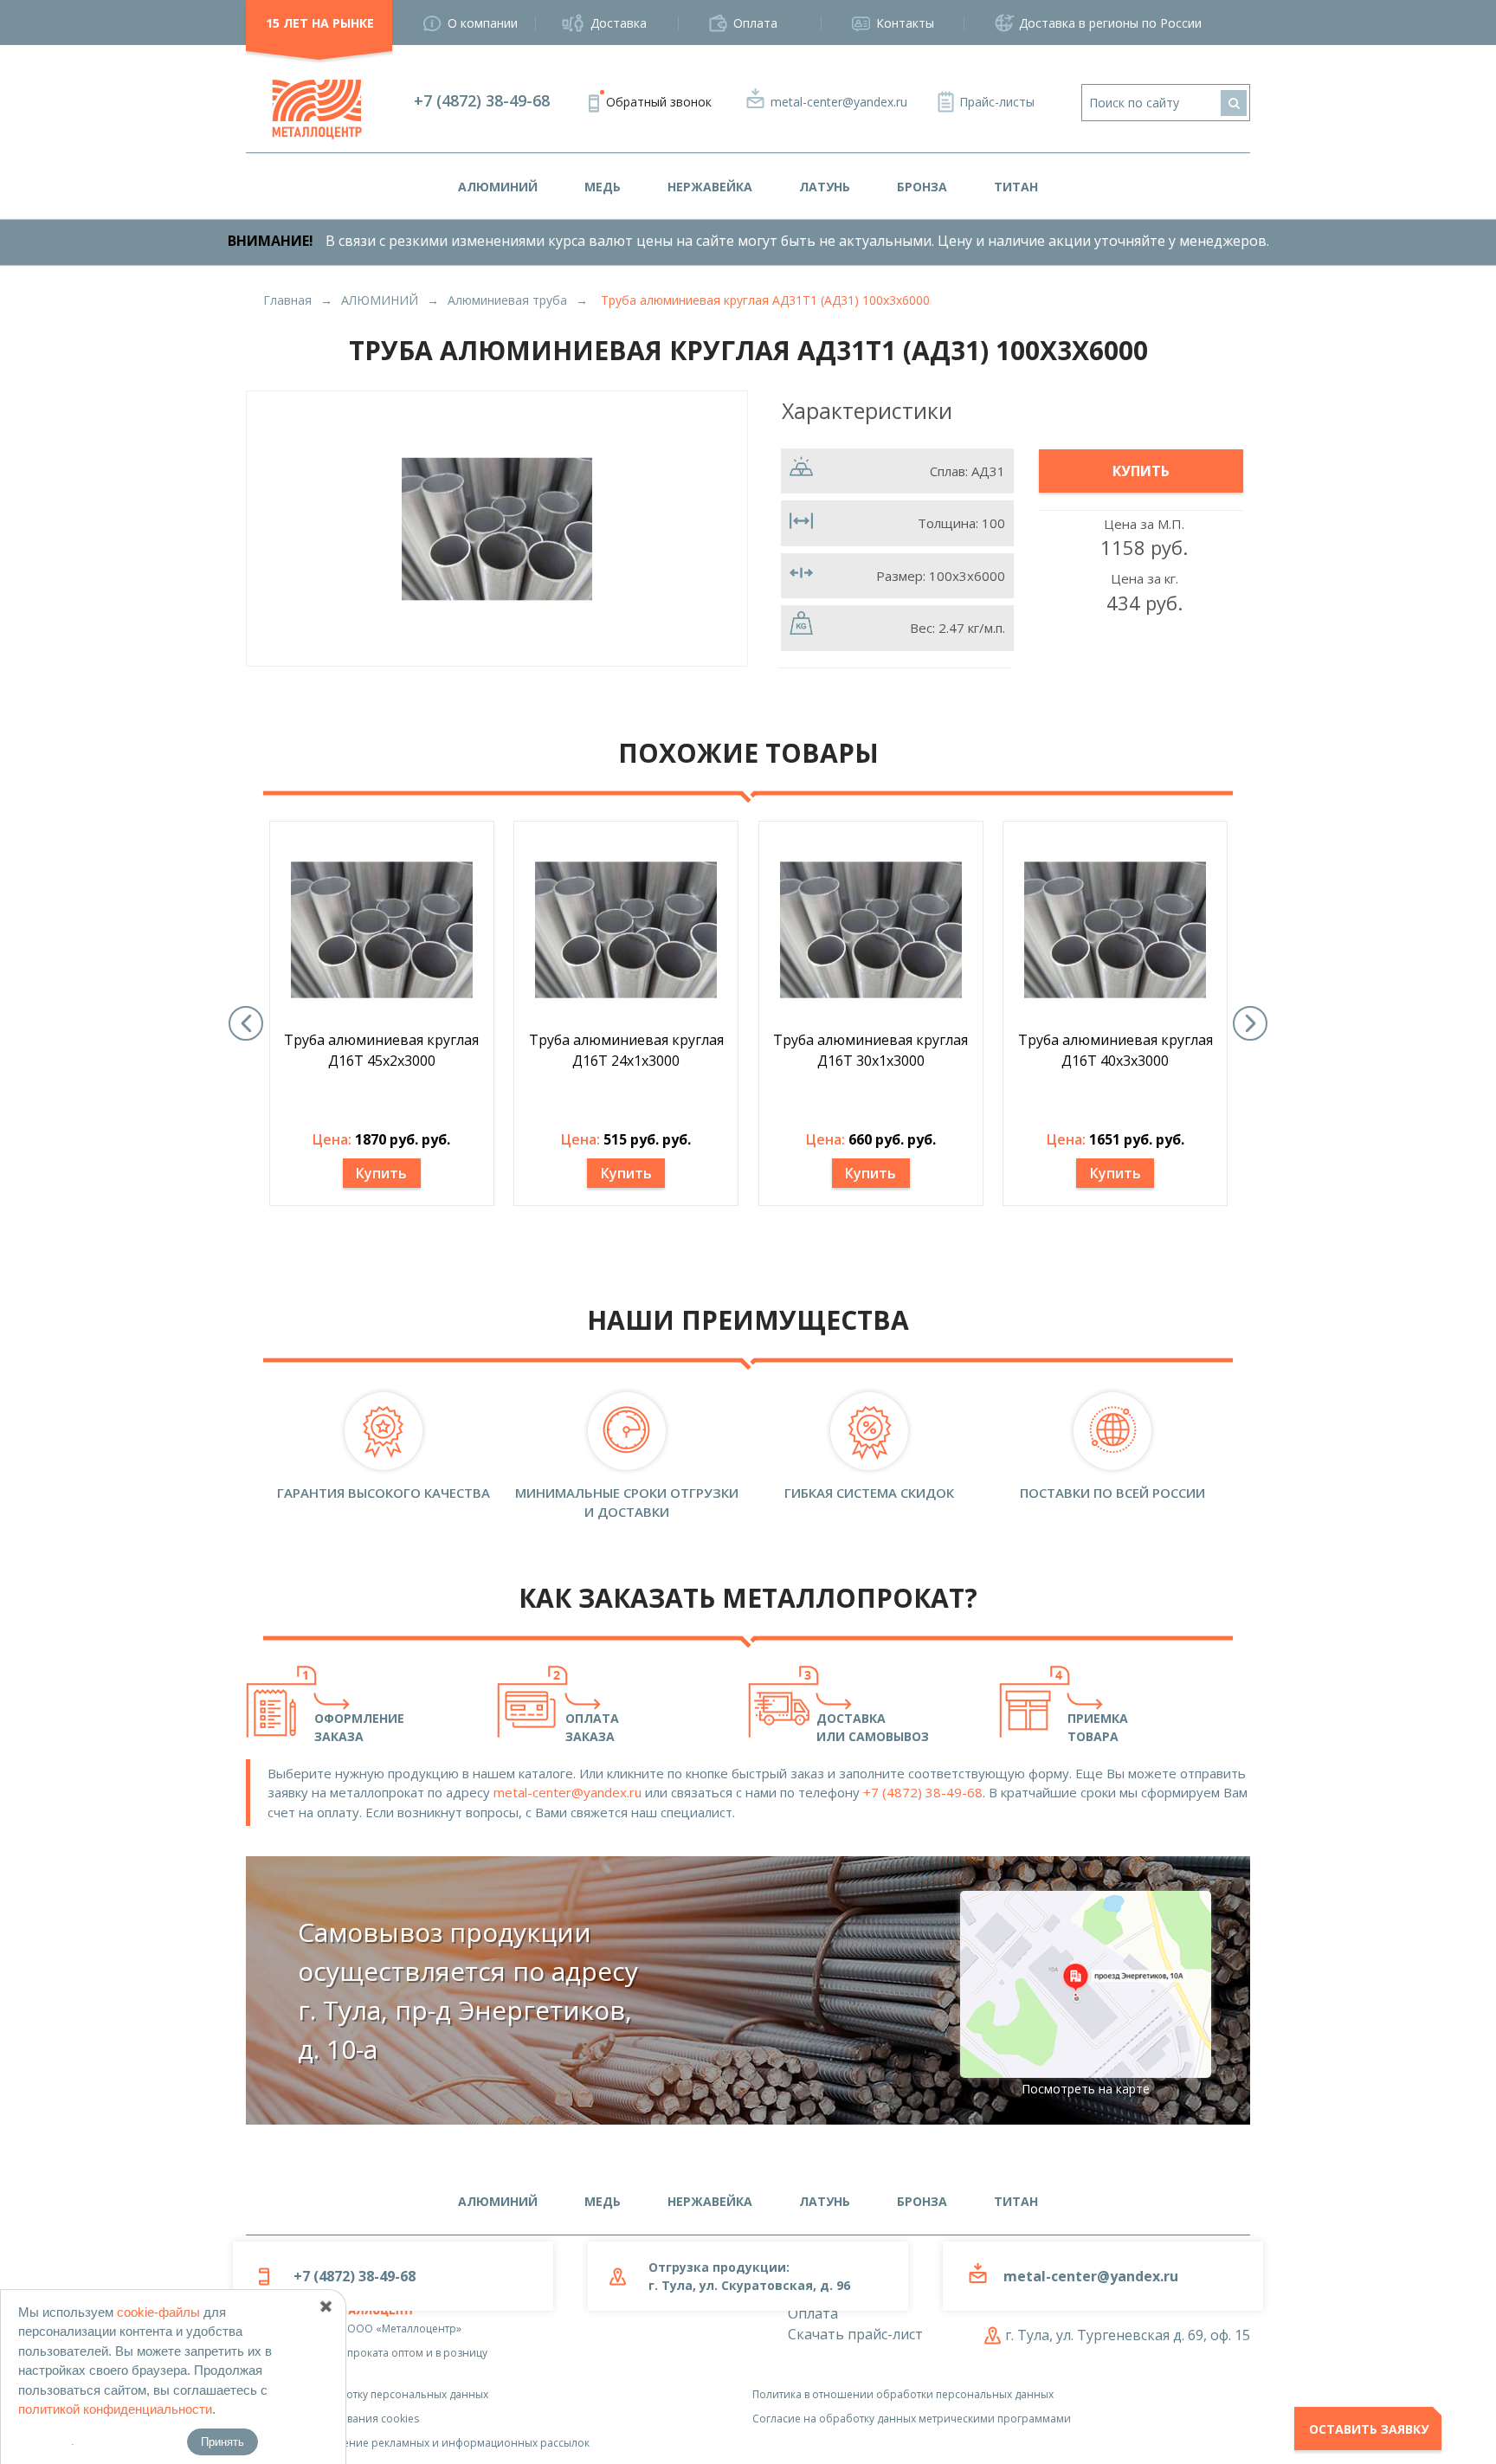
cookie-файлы (158, 2312)
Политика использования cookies (332, 2419)
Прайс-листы (997, 102)
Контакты (905, 23)
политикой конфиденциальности (115, 2409)
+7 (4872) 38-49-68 (482, 100)
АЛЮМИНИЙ (498, 187)
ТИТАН (1016, 187)
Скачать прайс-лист (855, 2334)
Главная (287, 300)
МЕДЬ (603, 187)
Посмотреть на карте (1086, 2089)
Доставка (619, 23)
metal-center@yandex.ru (839, 102)
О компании (483, 23)
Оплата (755, 23)
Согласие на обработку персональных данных (367, 2394)
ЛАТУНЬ (825, 187)
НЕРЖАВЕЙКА (710, 187)
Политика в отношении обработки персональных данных (903, 2394)
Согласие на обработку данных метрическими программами (912, 2419)
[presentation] (246, 1023)
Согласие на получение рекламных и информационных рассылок (418, 2443)
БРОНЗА (922, 187)
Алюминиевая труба (507, 300)
